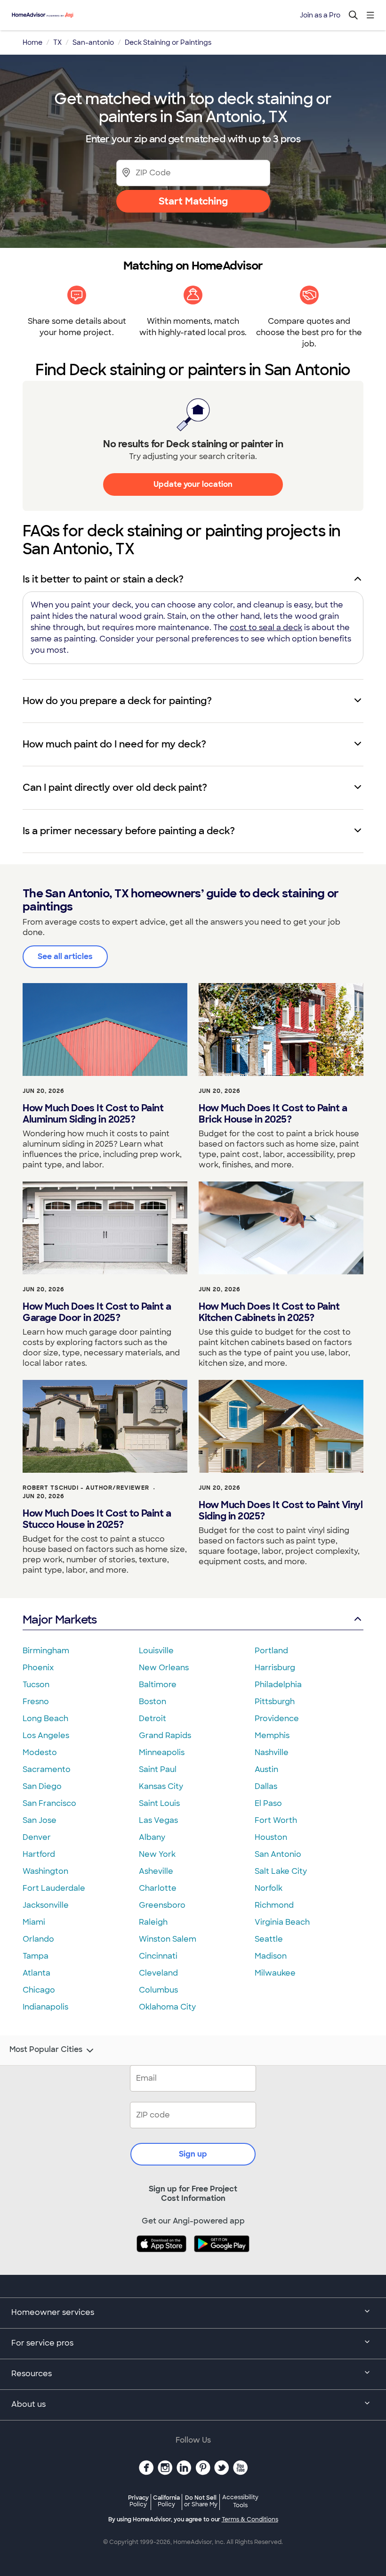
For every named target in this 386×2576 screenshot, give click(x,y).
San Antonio (278, 1854)
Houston (271, 1837)
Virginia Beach (282, 1922)
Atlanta (36, 1973)
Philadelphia (278, 1685)
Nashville (272, 1752)
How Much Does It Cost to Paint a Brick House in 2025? (273, 1114)
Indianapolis (45, 2007)
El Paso (268, 1803)
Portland (271, 1651)
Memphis (272, 1735)
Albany (152, 1837)
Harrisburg (275, 1668)
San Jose (40, 1820)
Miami (34, 1922)
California (166, 2501)
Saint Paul (158, 1769)
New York (157, 1854)
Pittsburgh (275, 1702)
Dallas (266, 1786)
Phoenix (38, 1668)
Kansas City (161, 1786)
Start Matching (193, 201)
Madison (271, 1956)
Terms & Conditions (250, 2519)
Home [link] (32, 42)
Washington (45, 1871)
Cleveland (158, 1973)
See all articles (65, 956)
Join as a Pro (320, 15)
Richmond (274, 1905)
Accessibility (240, 2502)
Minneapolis (162, 1752)
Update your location (193, 484)
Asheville (156, 1871)
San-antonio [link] (93, 42)
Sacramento (47, 1769)
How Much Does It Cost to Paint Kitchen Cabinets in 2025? (269, 1312)
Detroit (153, 1719)
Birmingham (46, 1651)
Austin (266, 1769)
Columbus (158, 1990)
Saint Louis (159, 1803)
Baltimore (158, 1685)
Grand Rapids (165, 1735)
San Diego (42, 1786)
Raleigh (153, 1922)
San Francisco (49, 1803)
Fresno (36, 1702)
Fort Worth (276, 1820)
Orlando (38, 1939)
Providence (277, 1719)
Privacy (138, 2501)
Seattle (269, 1939)
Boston (153, 1702)
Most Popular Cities (46, 2050)
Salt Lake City (281, 1871)
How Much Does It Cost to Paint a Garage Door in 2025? (97, 1312)
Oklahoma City (167, 2007)
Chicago (39, 1990)
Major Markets (60, 1620)
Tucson (36, 1685)
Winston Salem (168, 1939)
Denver (37, 1837)
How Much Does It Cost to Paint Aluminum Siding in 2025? (93, 1114)
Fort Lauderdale (54, 1888)
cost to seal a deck (266, 628)
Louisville (156, 1651)
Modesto (40, 1752)
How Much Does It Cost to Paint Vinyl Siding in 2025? (281, 1510)
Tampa (36, 1956)
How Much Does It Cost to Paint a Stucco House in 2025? (97, 1519)
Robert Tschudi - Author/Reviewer (86, 1488)
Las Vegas (158, 1820)
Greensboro (162, 1905)
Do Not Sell (201, 2501)
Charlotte (158, 1888)
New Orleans (164, 1668)
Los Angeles (46, 1735)
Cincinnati (158, 1956)
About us (28, 2404)
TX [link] (57, 42)
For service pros (42, 2343)
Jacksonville (46, 1905)
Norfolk (269, 1888)
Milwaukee (275, 1973)
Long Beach (45, 1719)
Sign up (193, 2154)
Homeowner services (53, 2312)
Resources (32, 2374)
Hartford (39, 1854)
